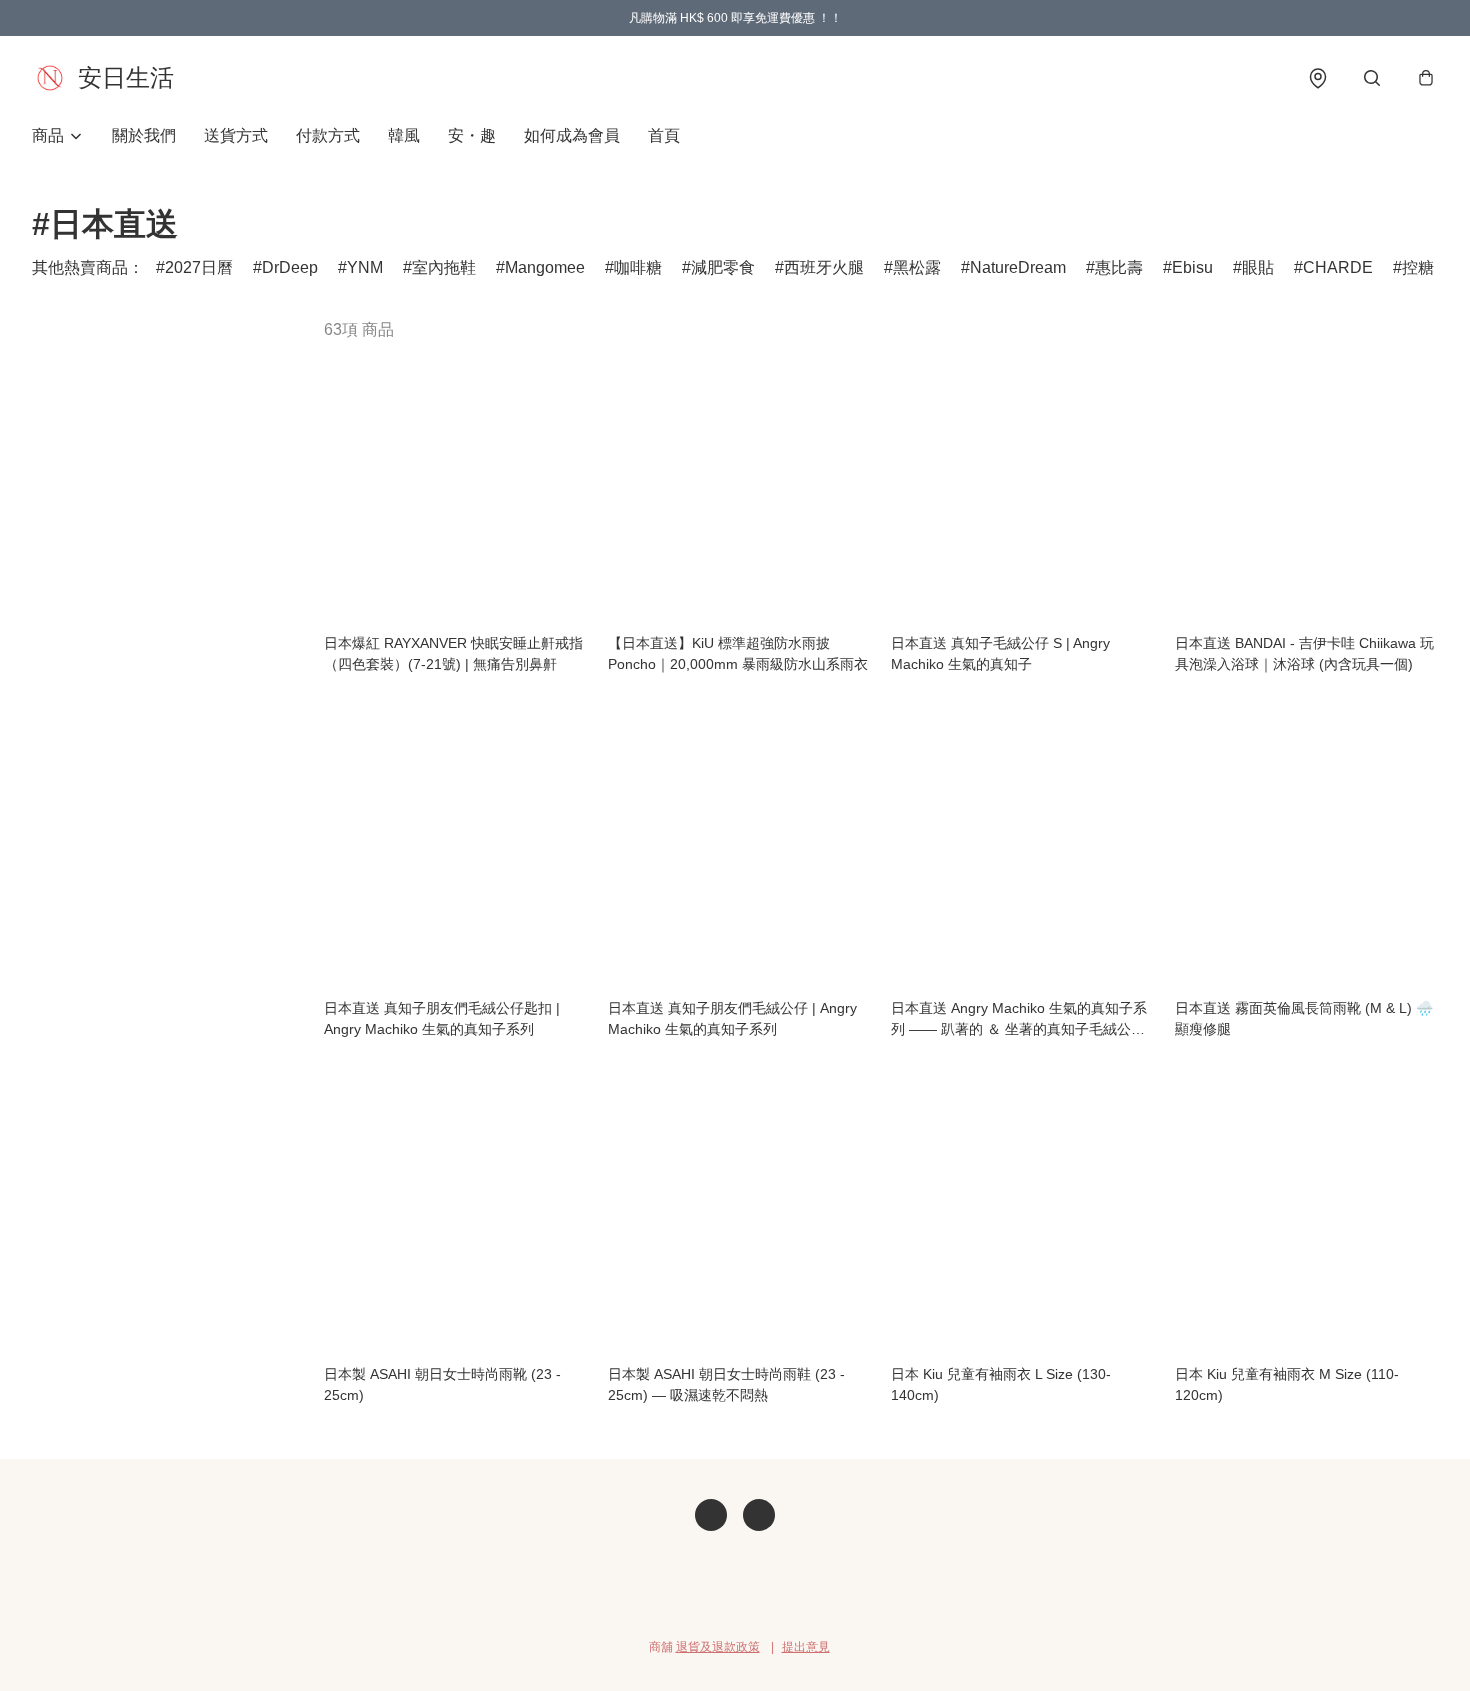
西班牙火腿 (824, 267)
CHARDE (1338, 267)
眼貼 (1258, 267)
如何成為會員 (572, 135)
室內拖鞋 (444, 267)
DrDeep (290, 267)
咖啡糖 (638, 267)
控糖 (1418, 267)
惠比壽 (1119, 267)
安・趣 (472, 135)
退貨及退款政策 (718, 1647)
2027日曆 (199, 267)
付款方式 (328, 135)
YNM (365, 267)
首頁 (664, 135)
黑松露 (917, 267)
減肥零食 (723, 267)
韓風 (404, 135)
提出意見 (806, 1647)
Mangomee (545, 267)
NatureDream (1018, 267)
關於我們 (144, 135)
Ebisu (1192, 267)
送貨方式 (236, 135)
